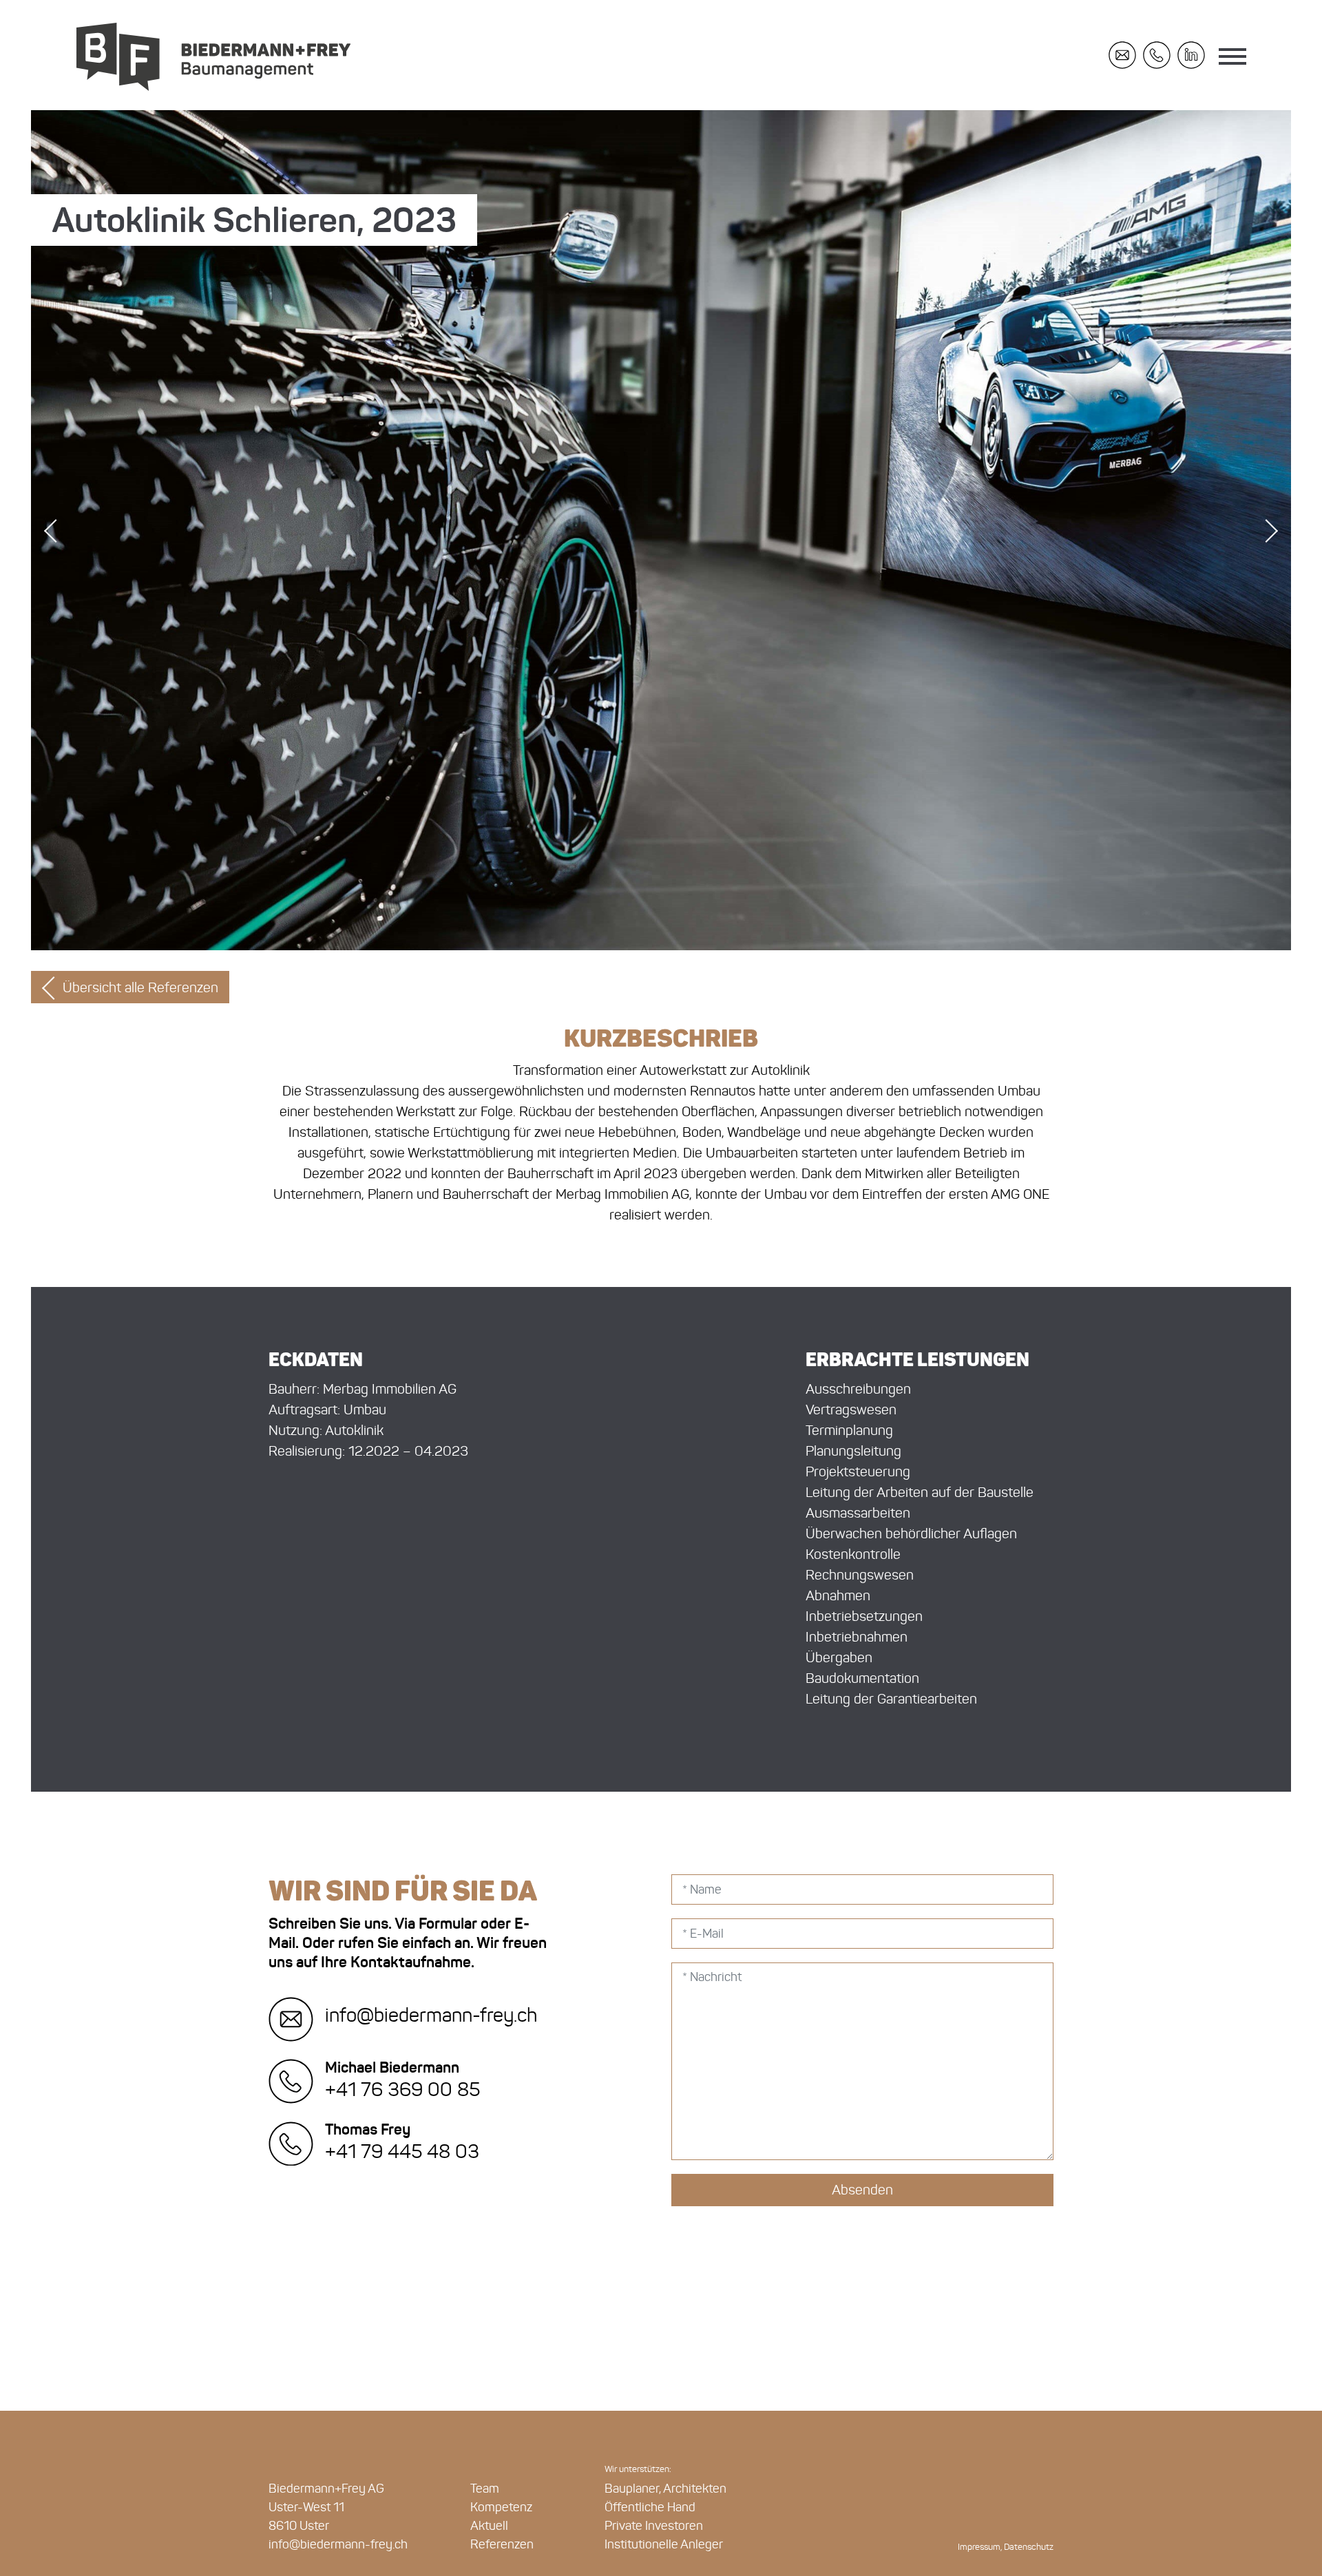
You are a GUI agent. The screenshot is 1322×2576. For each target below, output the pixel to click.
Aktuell (489, 2526)
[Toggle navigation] (1232, 59)
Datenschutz (1029, 2547)
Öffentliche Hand (650, 2507)
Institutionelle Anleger (664, 2544)
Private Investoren (654, 2526)
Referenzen (502, 2544)
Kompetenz (501, 2507)
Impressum (979, 2547)
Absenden (862, 2190)
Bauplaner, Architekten (665, 2489)
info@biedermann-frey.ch (429, 2015)
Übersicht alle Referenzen (140, 987)
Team (485, 2489)
